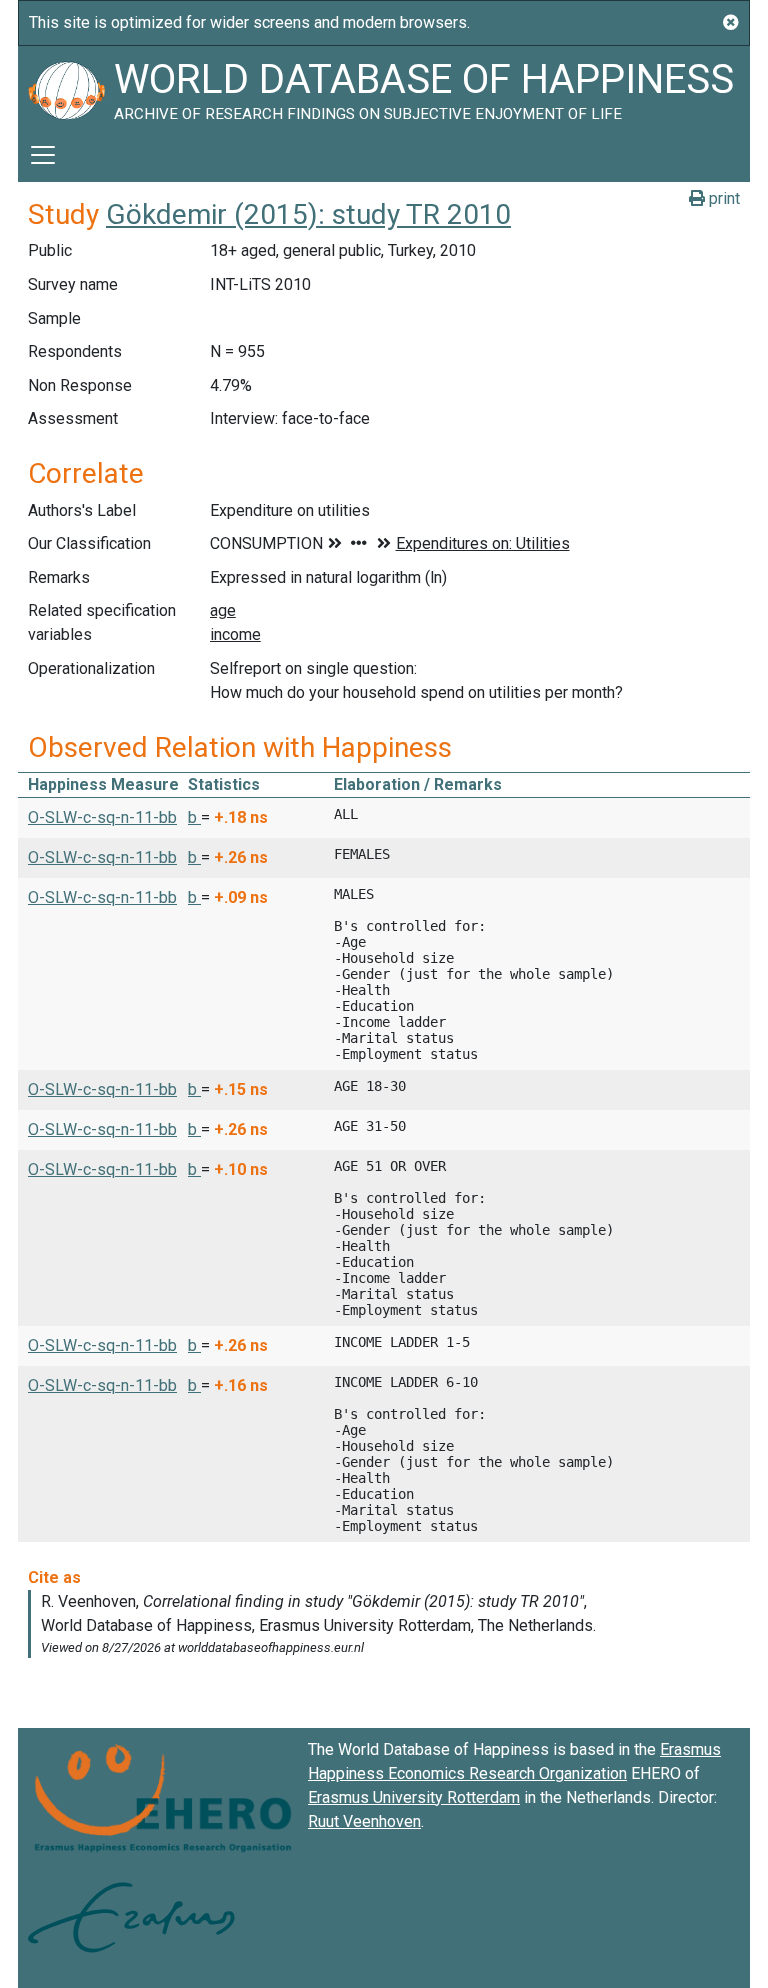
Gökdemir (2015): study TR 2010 (308, 214)
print (722, 198)
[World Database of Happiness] (66, 87)
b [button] (194, 817)
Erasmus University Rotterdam (414, 1797)
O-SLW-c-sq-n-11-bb (102, 817)
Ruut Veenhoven (364, 1821)
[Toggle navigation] (43, 155)
